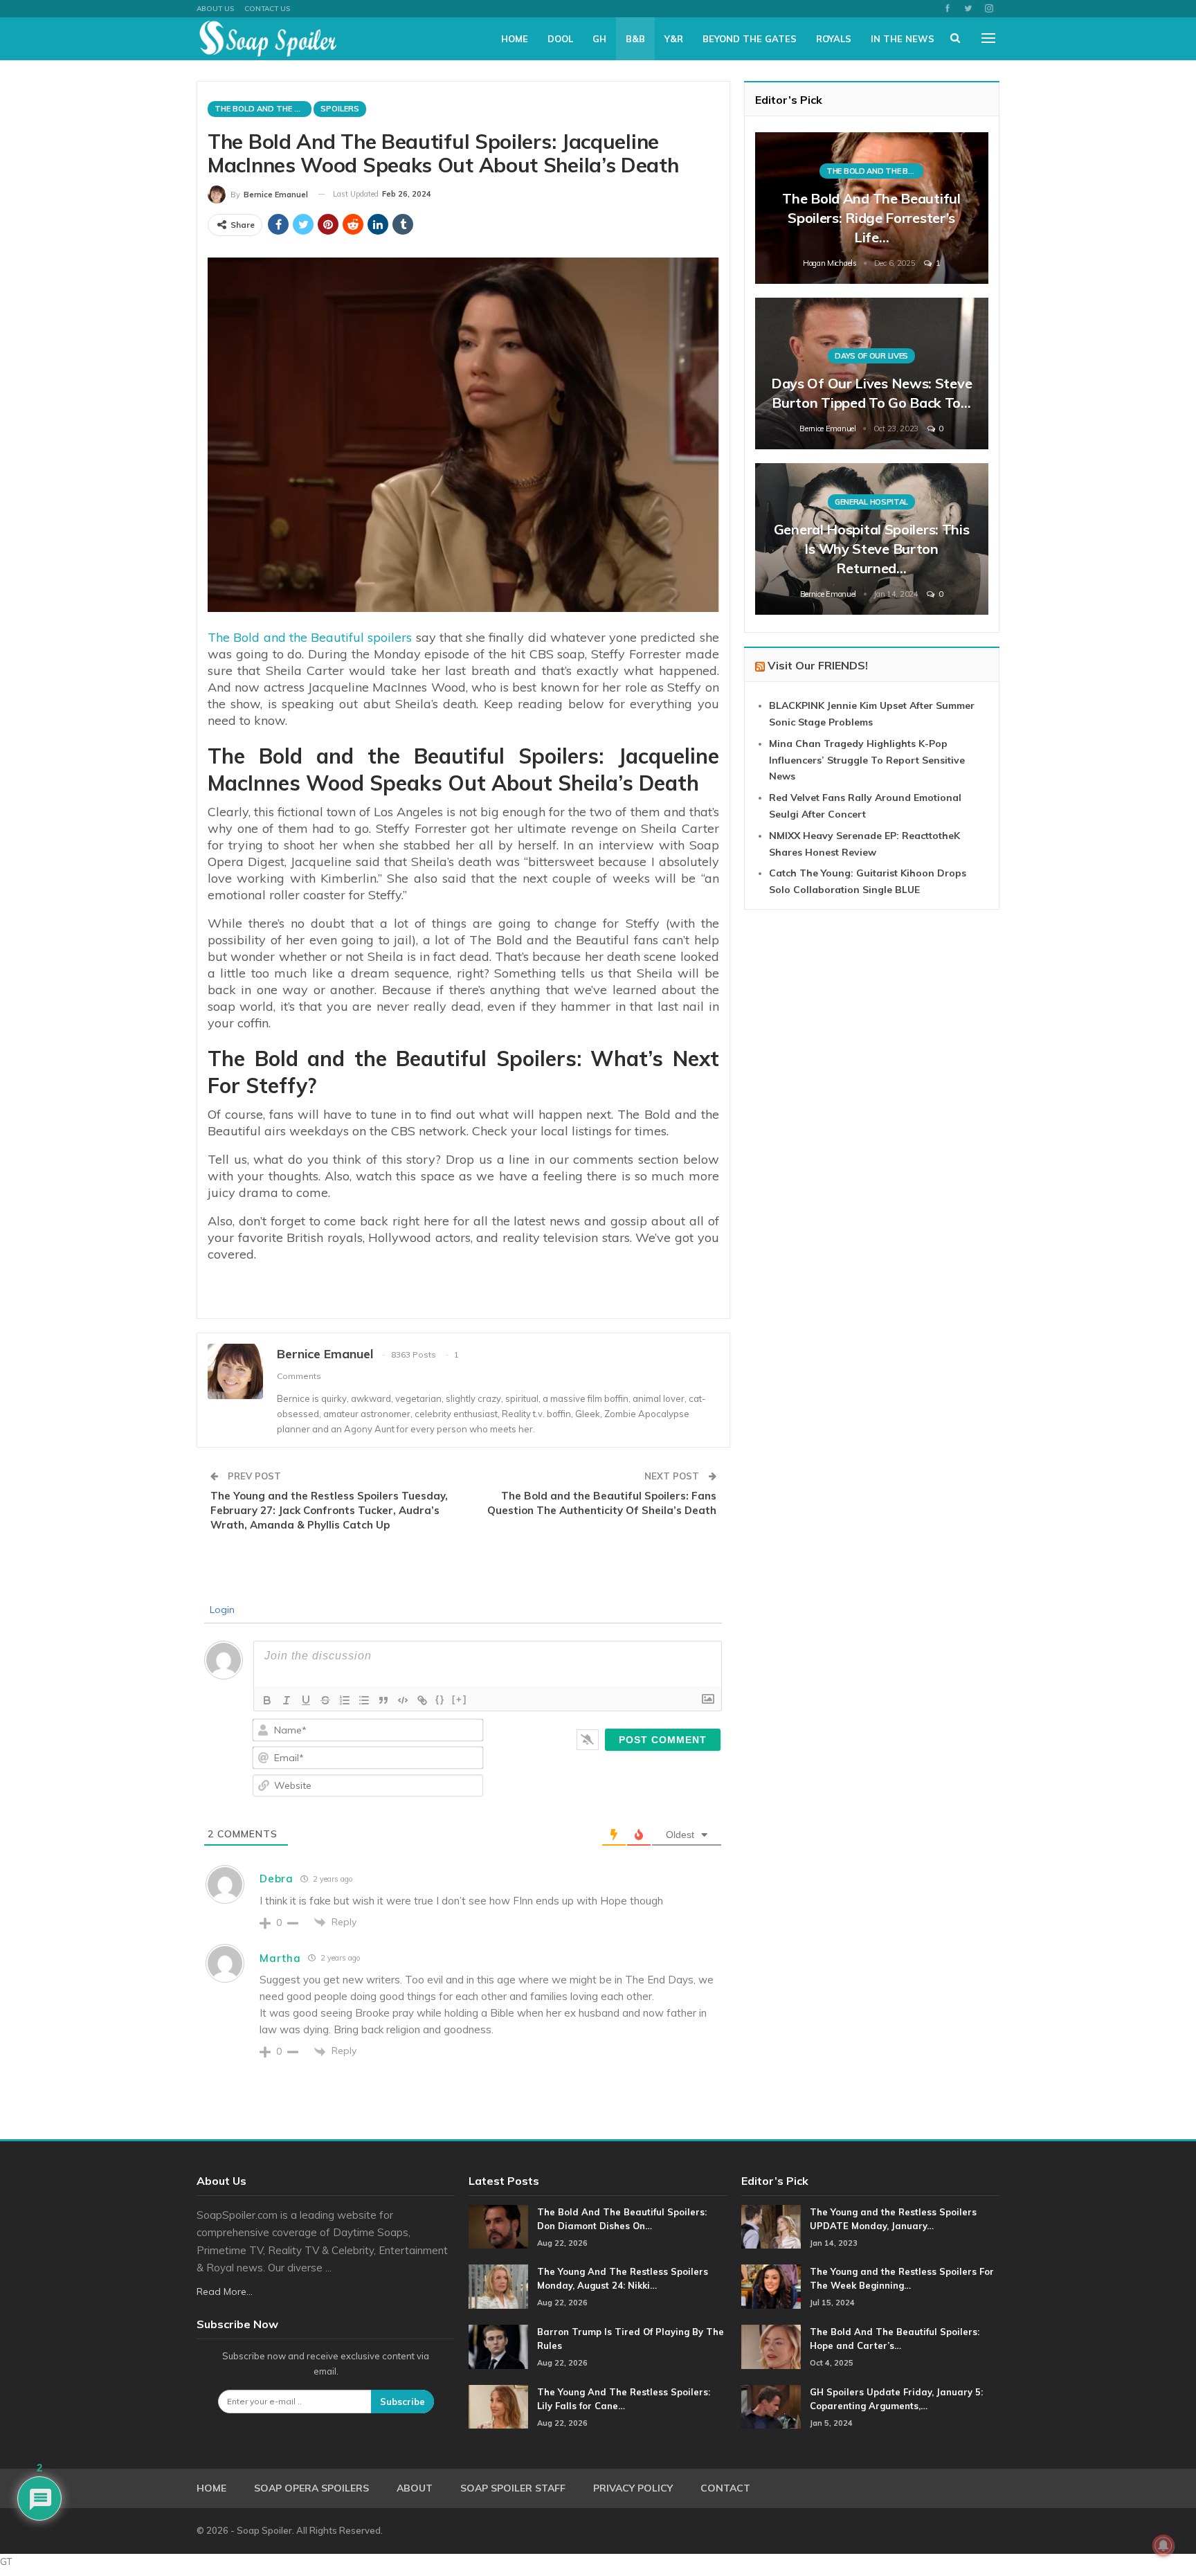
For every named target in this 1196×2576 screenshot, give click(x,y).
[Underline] (306, 1700)
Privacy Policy (633, 2488)
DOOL (560, 39)
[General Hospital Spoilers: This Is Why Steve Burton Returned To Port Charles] (872, 539)
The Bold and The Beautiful (263, 109)
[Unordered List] (364, 1700)
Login (221, 1610)
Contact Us (267, 9)
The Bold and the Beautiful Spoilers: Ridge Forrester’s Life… (871, 218)
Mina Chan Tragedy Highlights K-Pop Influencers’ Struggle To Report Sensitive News (867, 760)
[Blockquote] (383, 1700)
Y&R (674, 39)
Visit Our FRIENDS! (818, 665)
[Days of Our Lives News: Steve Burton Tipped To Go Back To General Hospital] (872, 373)
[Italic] (287, 1700)
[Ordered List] (345, 1700)
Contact (725, 2488)
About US (215, 9)
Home (515, 39)
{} (440, 1699)
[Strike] (325, 1700)
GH (599, 39)
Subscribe (402, 2402)
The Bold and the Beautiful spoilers (310, 637)
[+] (460, 1699)
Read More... (225, 2291)
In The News (903, 39)
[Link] (422, 1700)
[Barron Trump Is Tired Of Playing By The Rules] (498, 2347)
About (415, 2488)
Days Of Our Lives (871, 356)
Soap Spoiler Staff (513, 2488)
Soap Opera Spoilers (311, 2488)
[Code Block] (403, 1700)
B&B (635, 39)
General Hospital (871, 502)
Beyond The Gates (750, 39)
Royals (834, 39)
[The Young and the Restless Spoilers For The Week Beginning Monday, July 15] (771, 2287)
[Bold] (267, 1700)
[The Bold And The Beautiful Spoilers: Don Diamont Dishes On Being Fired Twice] (498, 2227)
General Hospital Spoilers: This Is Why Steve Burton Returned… (872, 549)
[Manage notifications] (1163, 2546)
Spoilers (340, 109)
